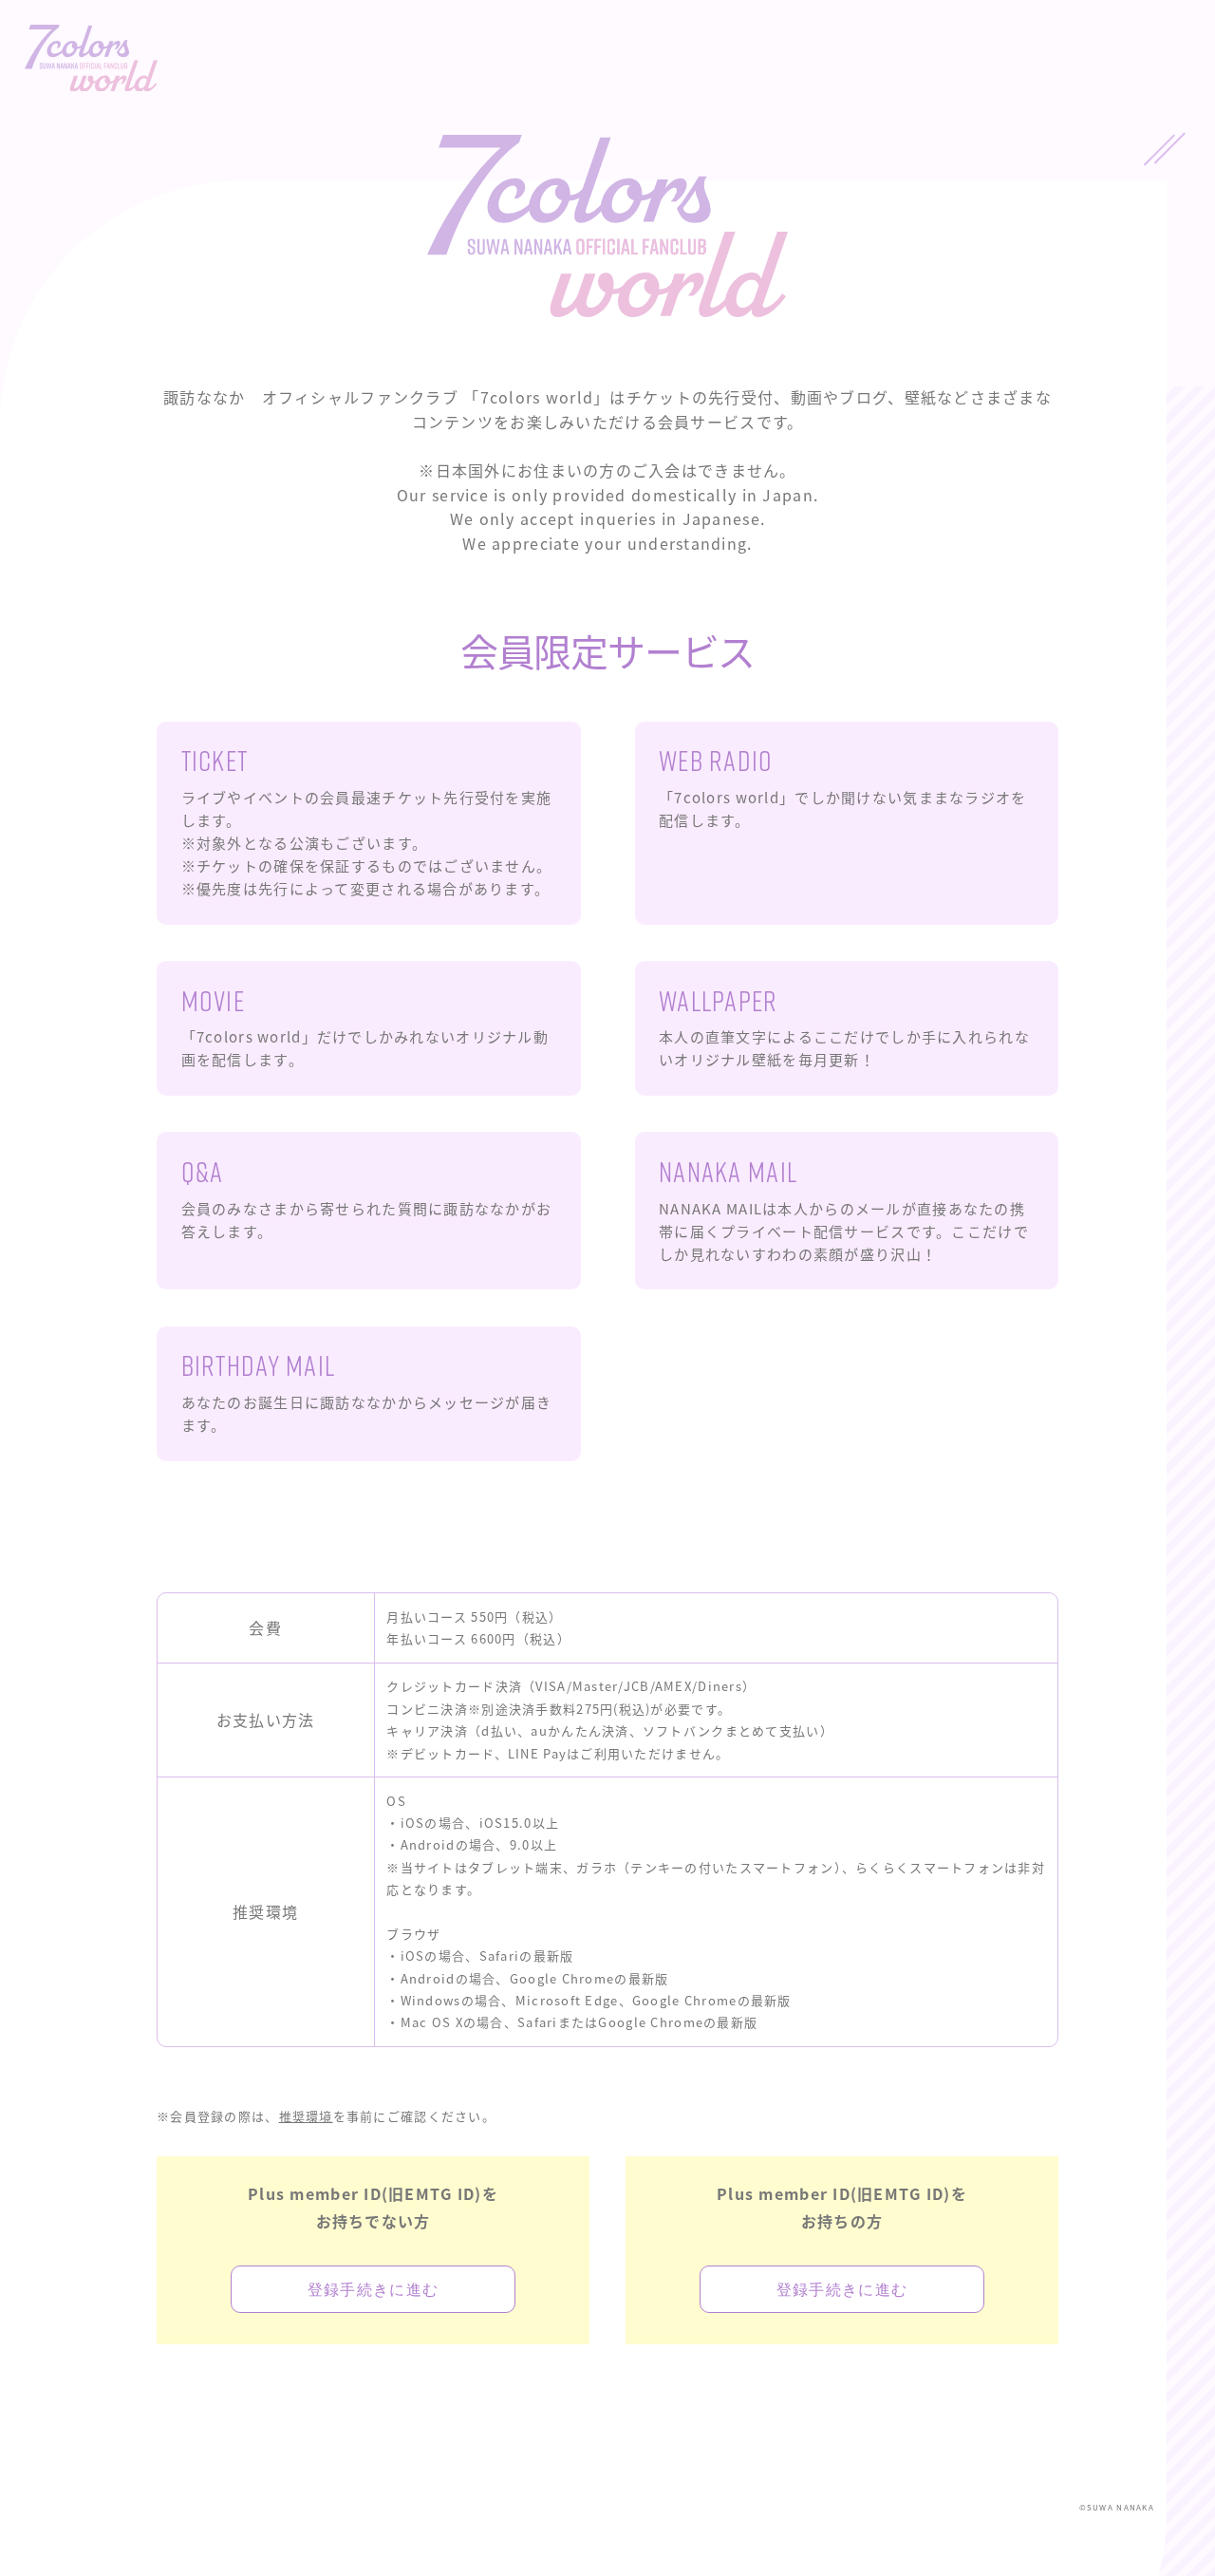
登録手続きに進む (373, 2289)
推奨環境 (306, 2116)
